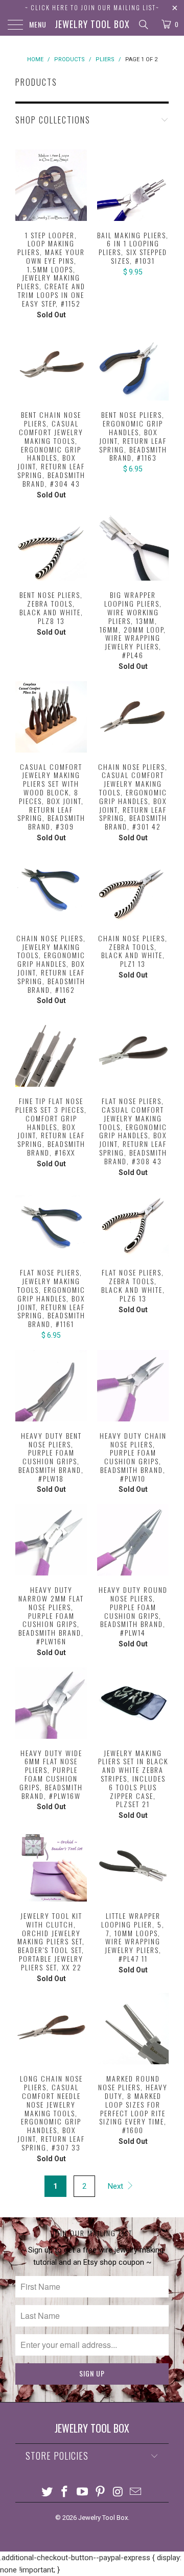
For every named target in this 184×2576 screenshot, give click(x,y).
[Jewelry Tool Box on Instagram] (118, 2493)
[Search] (143, 24)
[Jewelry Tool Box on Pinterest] (101, 2493)
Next (117, 2186)
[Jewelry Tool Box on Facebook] (65, 2493)
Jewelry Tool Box (92, 24)
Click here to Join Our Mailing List (93, 7)
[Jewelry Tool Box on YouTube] (83, 2493)
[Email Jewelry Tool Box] (136, 2493)
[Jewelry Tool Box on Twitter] (47, 2493)
